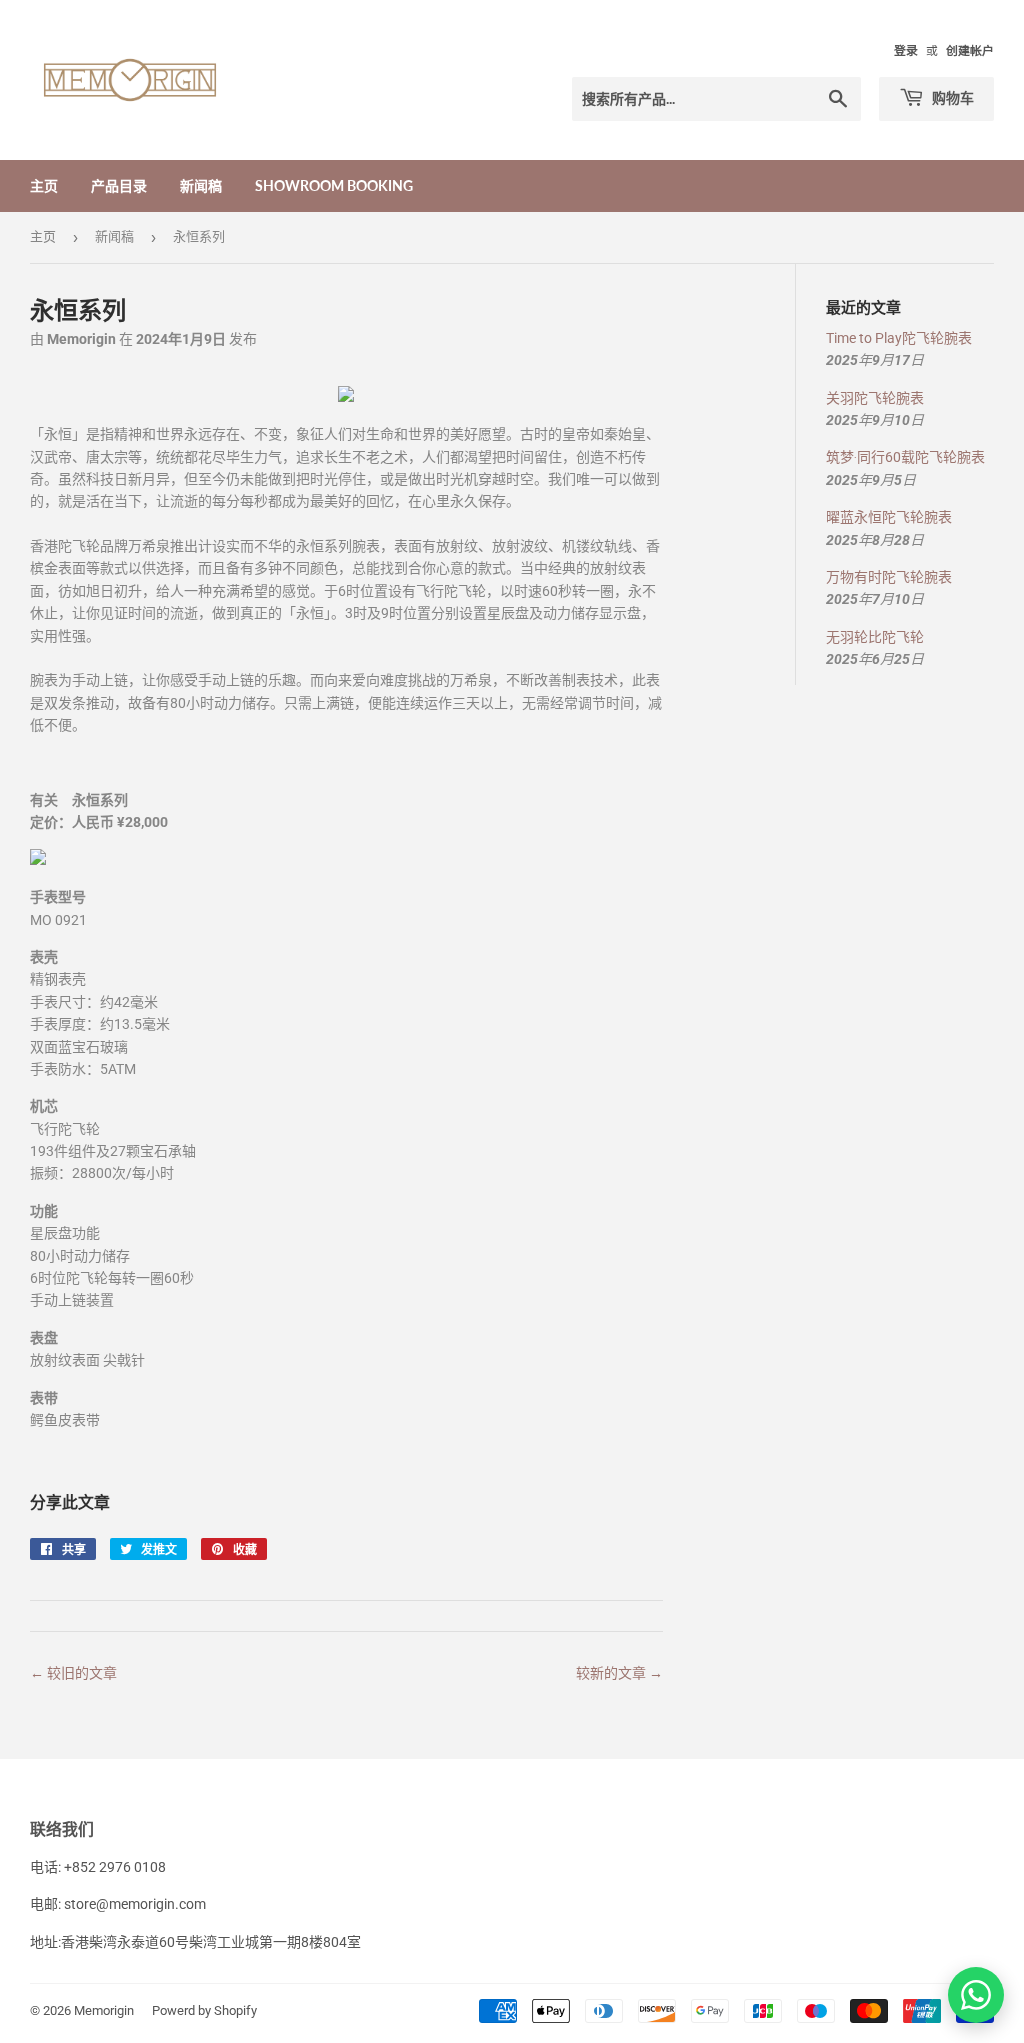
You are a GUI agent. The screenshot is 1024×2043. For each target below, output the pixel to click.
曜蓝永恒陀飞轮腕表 (889, 517)
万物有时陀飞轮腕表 (889, 577)
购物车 (951, 97)
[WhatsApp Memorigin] (976, 1995)
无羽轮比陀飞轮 (875, 637)
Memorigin (104, 2010)
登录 (906, 51)
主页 (44, 185)
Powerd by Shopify (204, 2010)
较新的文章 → (619, 1673)
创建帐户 (970, 51)
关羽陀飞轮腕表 (875, 398)
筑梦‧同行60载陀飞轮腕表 (905, 457)
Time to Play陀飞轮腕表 (899, 338)
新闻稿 (201, 185)
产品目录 (119, 185)
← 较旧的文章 (73, 1673)
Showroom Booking (334, 185)
